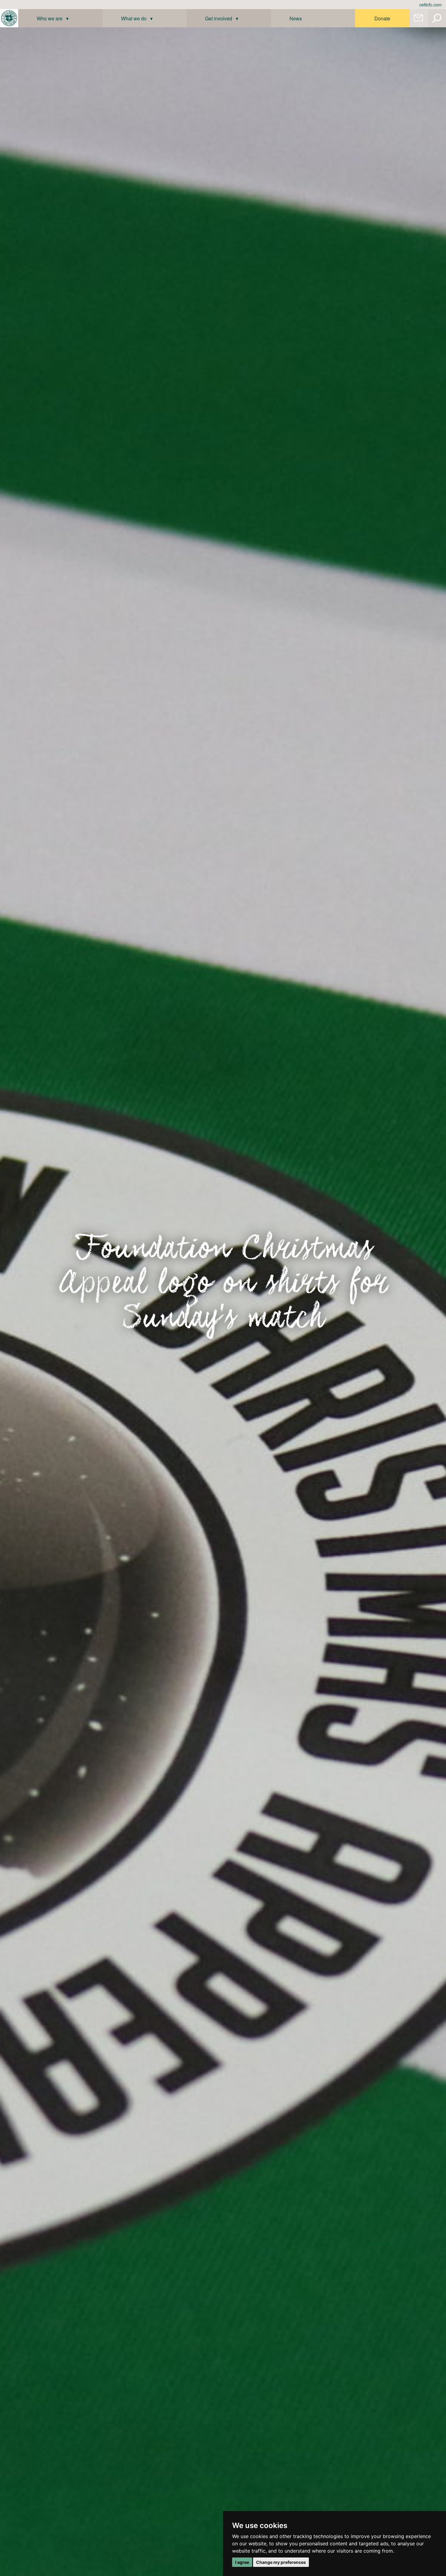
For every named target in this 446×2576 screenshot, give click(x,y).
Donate (382, 18)
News (296, 18)
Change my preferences (281, 2562)
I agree (242, 2562)
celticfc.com (431, 5)
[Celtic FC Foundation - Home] (9, 18)
